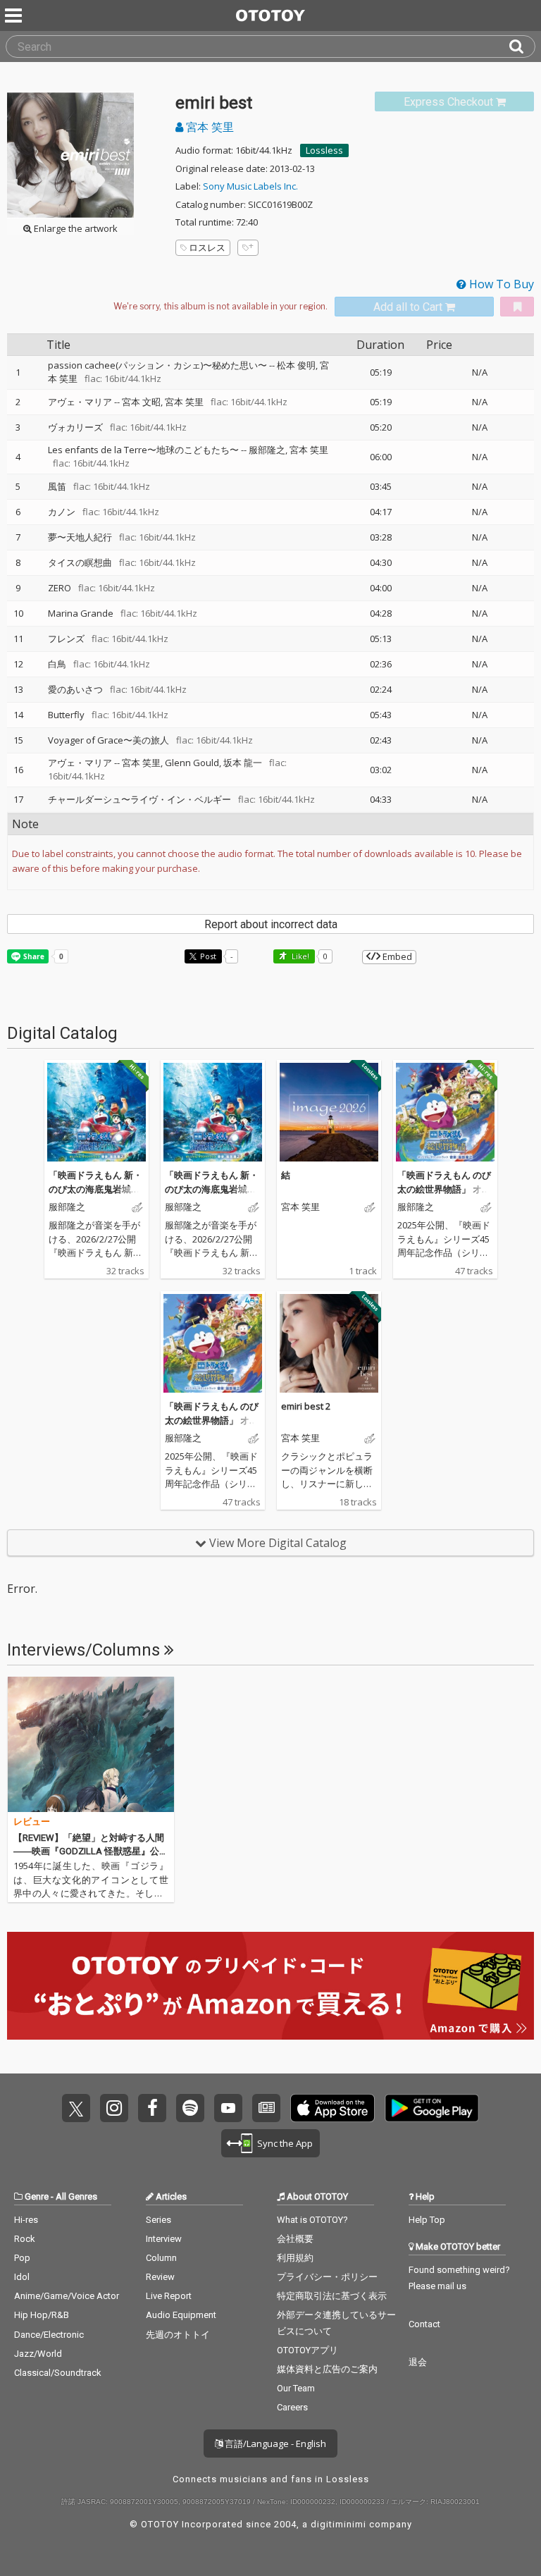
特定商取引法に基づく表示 (332, 2296)
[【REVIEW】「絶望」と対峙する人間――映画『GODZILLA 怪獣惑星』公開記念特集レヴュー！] (91, 1744)
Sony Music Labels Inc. (250, 186)
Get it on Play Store (432, 2108)
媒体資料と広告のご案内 (327, 2369)
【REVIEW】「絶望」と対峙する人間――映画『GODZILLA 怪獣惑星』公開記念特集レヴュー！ (91, 1851)
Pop (22, 2258)
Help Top (427, 2220)
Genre (37, 2196)
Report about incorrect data (271, 924)
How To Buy (500, 284)
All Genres (76, 2196)
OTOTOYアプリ (307, 2350)
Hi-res (26, 2220)
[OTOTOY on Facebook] (152, 2108)
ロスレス (207, 247)
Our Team (296, 2388)
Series (158, 2220)
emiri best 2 (306, 1406)
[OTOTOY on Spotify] (190, 2108)
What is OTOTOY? (312, 2220)
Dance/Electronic (49, 2335)
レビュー (32, 1822)
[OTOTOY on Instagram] (114, 2108)
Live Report (169, 2296)
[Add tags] (248, 248)
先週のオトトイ (178, 2335)
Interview (164, 2239)
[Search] (522, 47)
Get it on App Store (332, 2108)
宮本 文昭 (141, 402)
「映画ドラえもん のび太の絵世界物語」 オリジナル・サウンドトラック (444, 1196)
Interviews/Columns (86, 1650)
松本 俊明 (296, 365)
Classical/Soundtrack (58, 2373)
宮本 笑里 (209, 127)
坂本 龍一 (243, 763)
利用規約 (295, 2258)
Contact (424, 2324)
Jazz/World (38, 2354)
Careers (292, 2407)
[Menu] (15, 16)
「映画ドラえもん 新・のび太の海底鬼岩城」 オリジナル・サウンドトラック (95, 1196)
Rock (25, 2239)
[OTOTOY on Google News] (266, 2108)
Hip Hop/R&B (42, 2315)
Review (160, 2277)
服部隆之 (267, 450)
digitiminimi (338, 2524)
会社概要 (295, 2239)
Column (161, 2258)
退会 (418, 2362)
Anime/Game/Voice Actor (67, 2296)
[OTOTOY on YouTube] (228, 2108)
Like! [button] (299, 956)
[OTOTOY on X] (76, 2108)
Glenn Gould (192, 763)
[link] (454, 102)
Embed (396, 956)
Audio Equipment (181, 2315)
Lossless (324, 150)
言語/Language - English (274, 2443)
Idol (22, 2277)
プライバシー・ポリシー (327, 2277)
